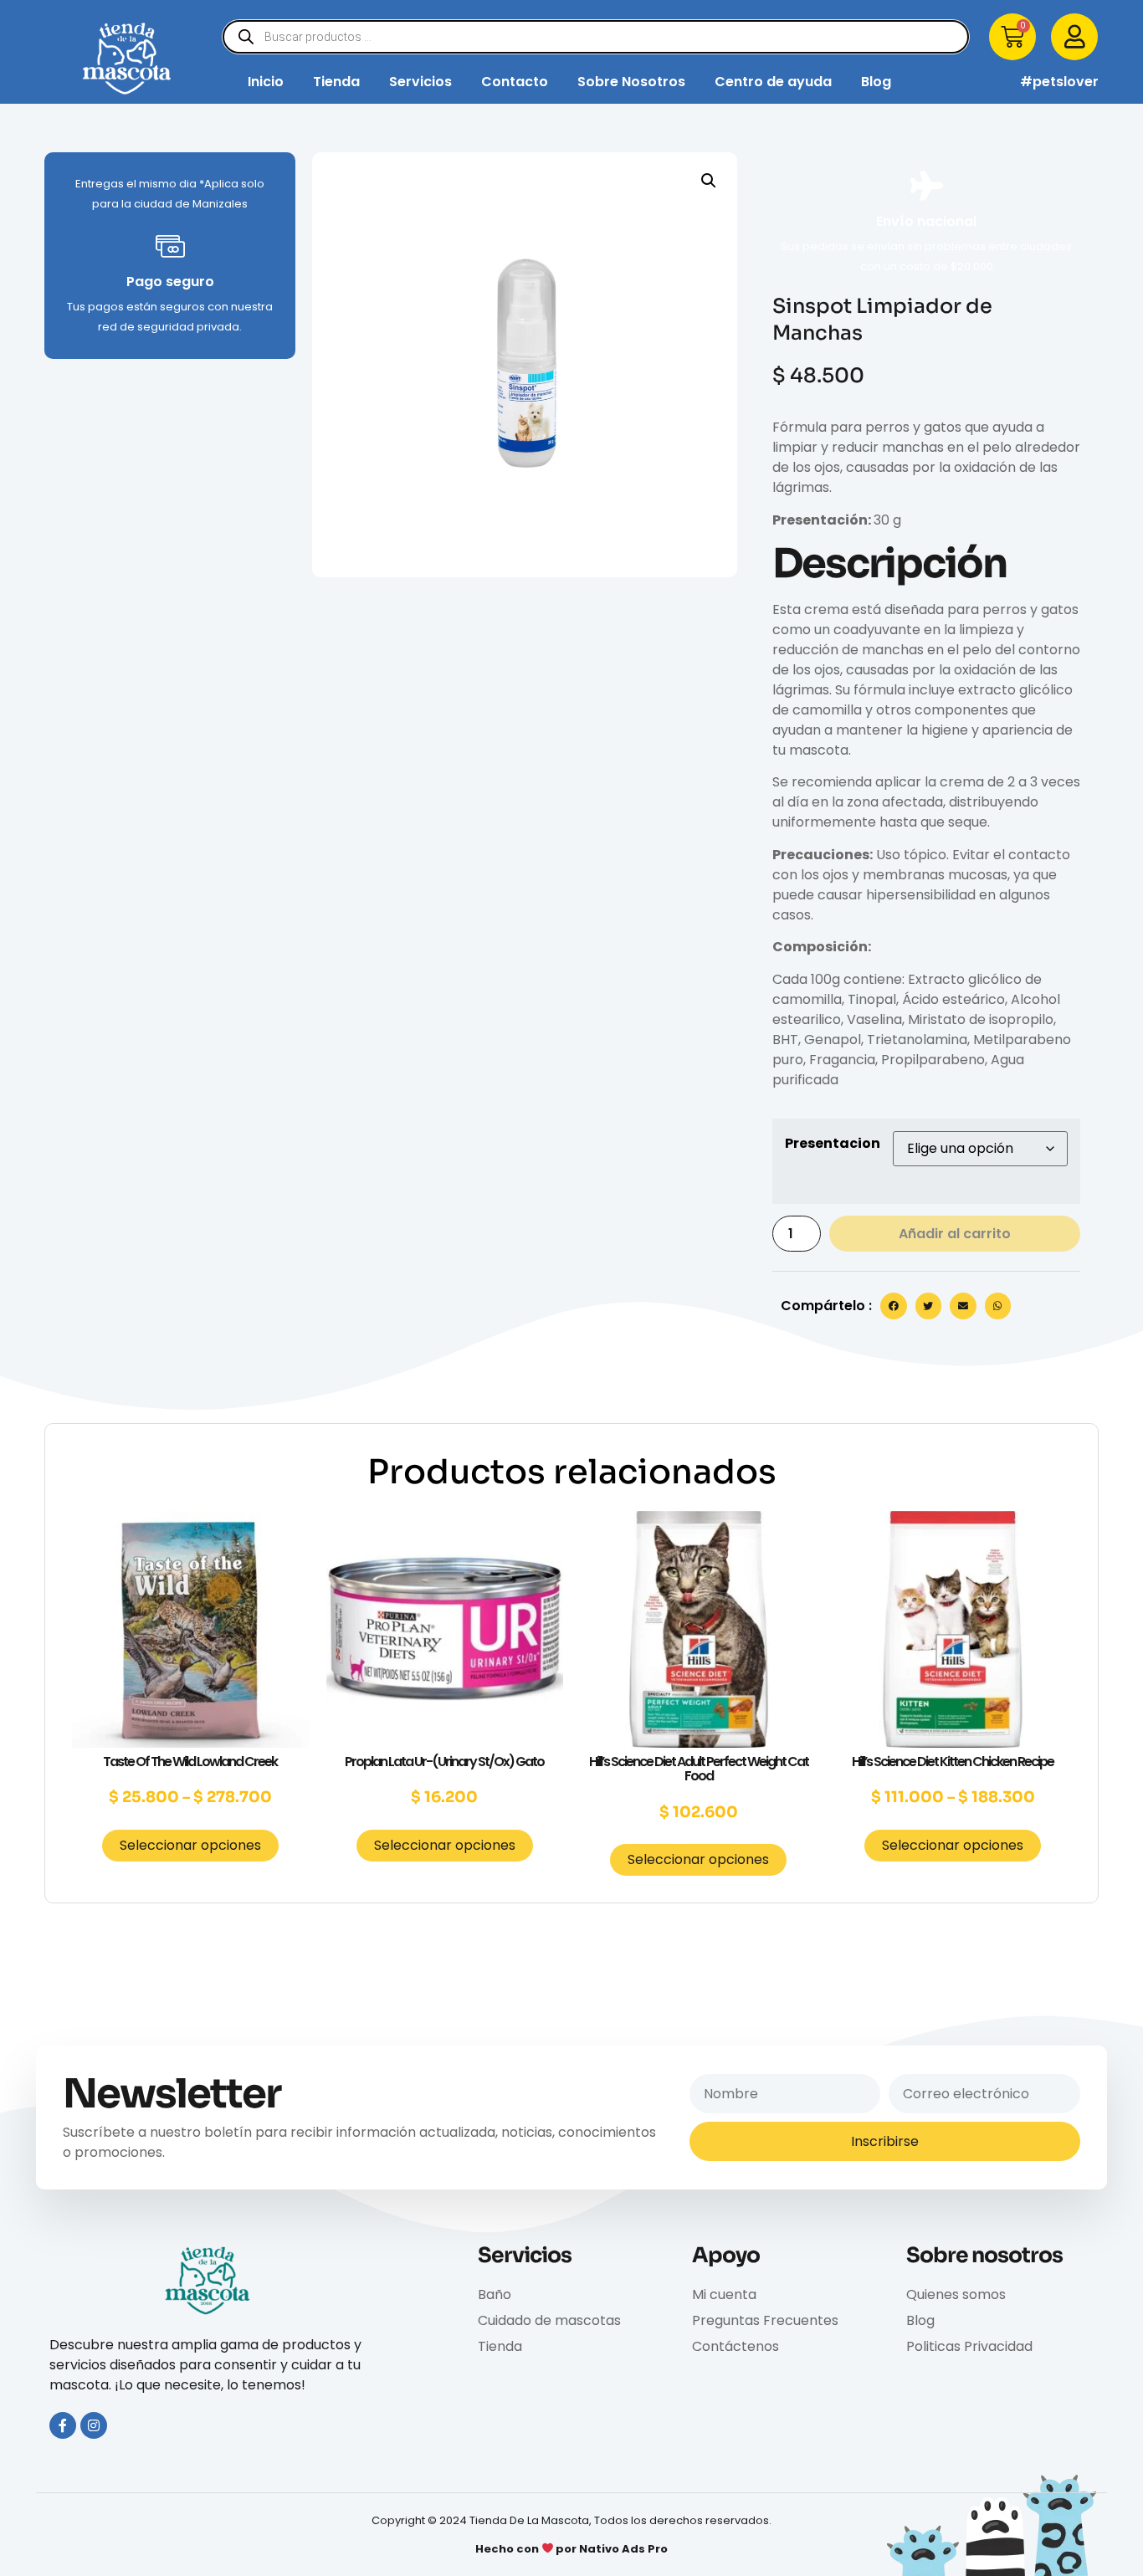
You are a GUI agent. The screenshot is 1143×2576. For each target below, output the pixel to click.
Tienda (336, 82)
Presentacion (833, 1144)
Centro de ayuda (773, 82)
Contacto (515, 82)
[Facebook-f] (63, 2425)
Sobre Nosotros (631, 82)
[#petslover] (994, 82)
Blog (876, 82)
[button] (709, 181)
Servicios (420, 82)
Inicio (266, 82)
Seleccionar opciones (190, 1845)
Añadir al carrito (955, 1234)
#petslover (1059, 82)
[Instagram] (94, 2425)
